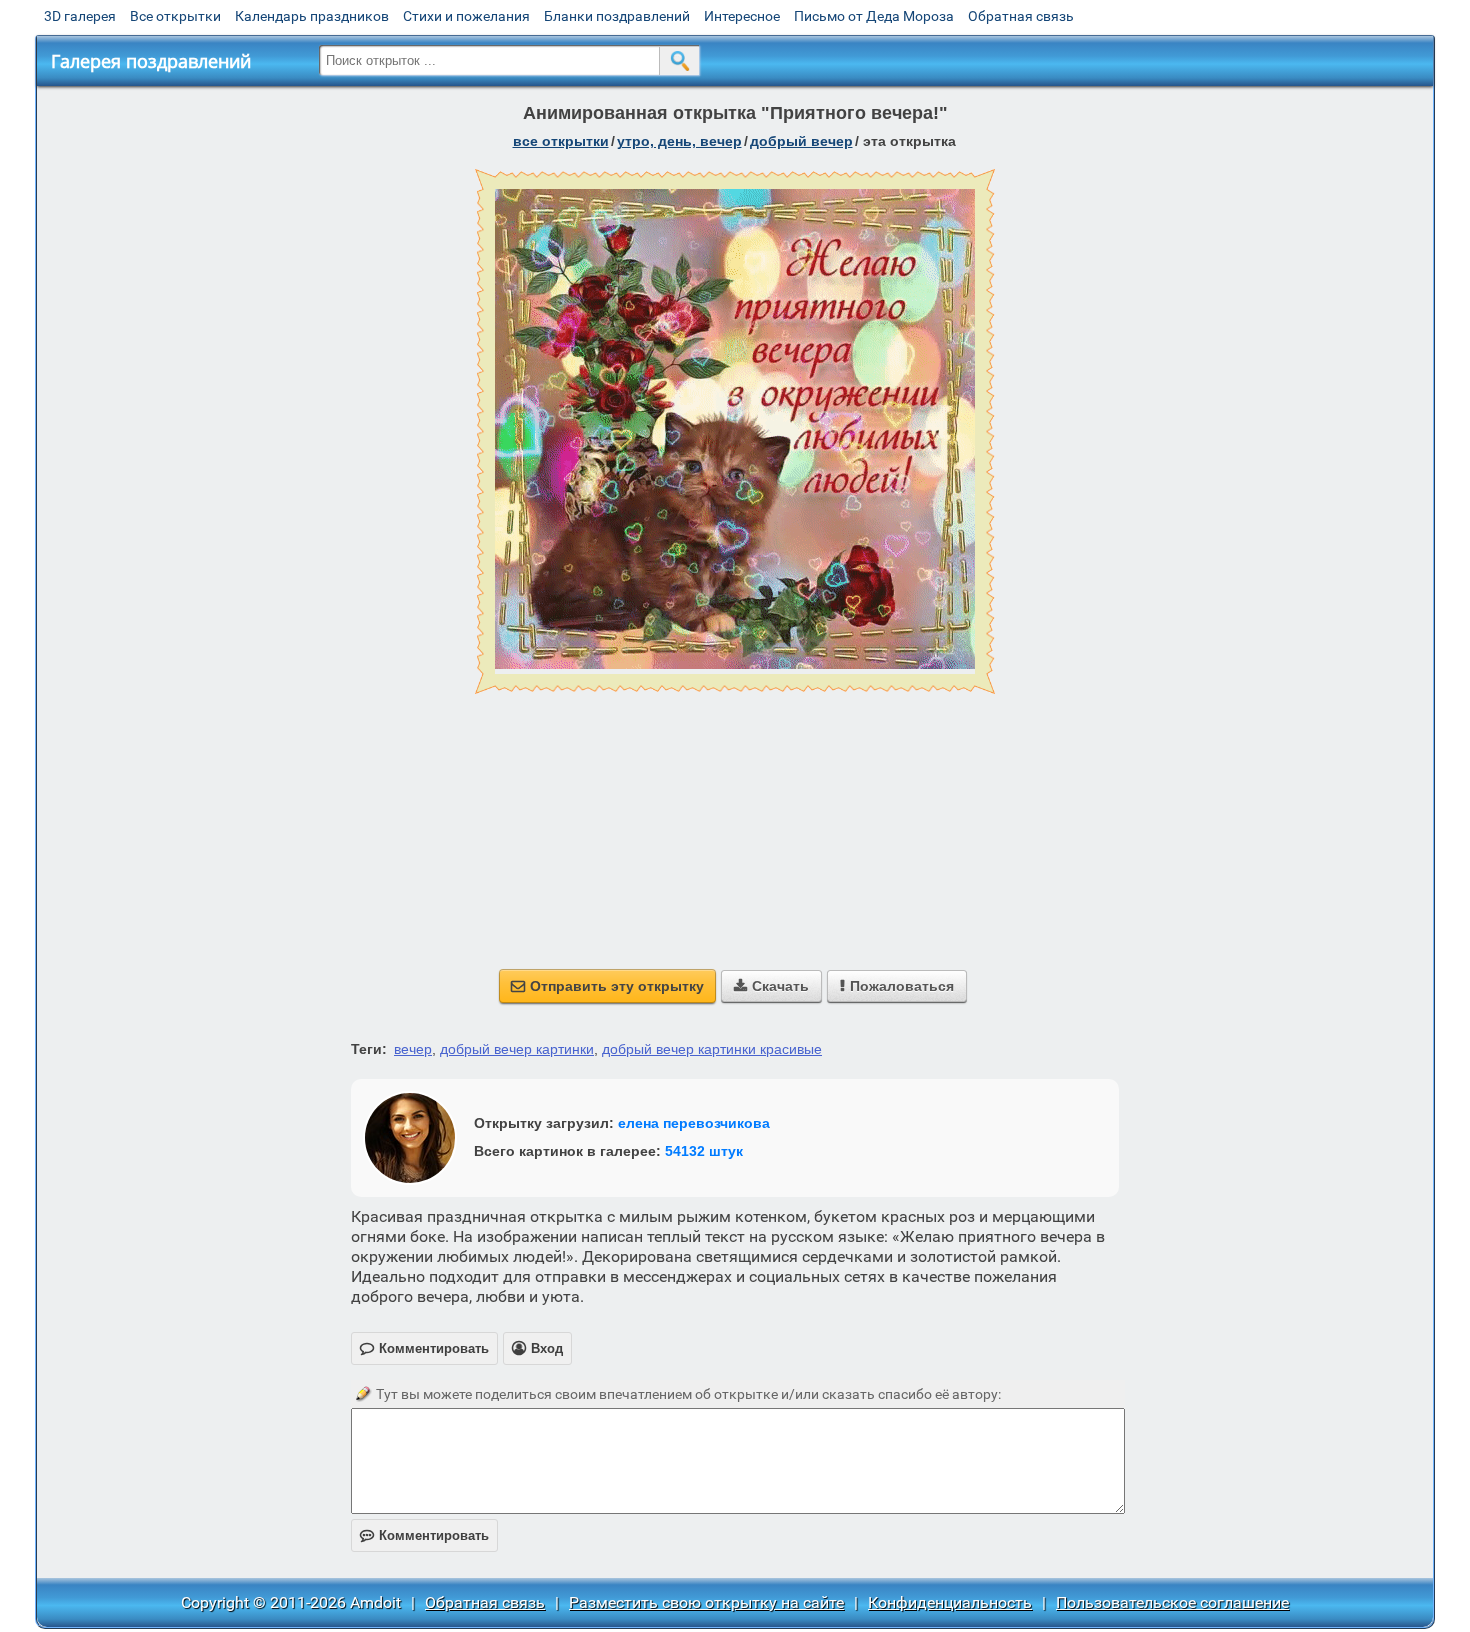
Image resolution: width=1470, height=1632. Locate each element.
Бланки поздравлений (617, 16)
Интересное (742, 16)
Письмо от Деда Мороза (874, 16)
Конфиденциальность (950, 1602)
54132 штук (704, 1151)
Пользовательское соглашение (1172, 1602)
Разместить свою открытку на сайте (706, 1602)
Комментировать (424, 1535)
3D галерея (80, 16)
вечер (413, 1049)
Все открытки (175, 16)
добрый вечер (801, 141)
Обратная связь (1021, 16)
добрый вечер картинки (517, 1049)
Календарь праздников (312, 16)
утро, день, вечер (679, 141)
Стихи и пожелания (466, 16)
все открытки (561, 141)
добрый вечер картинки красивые (712, 1049)
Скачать (771, 986)
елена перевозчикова (694, 1123)
